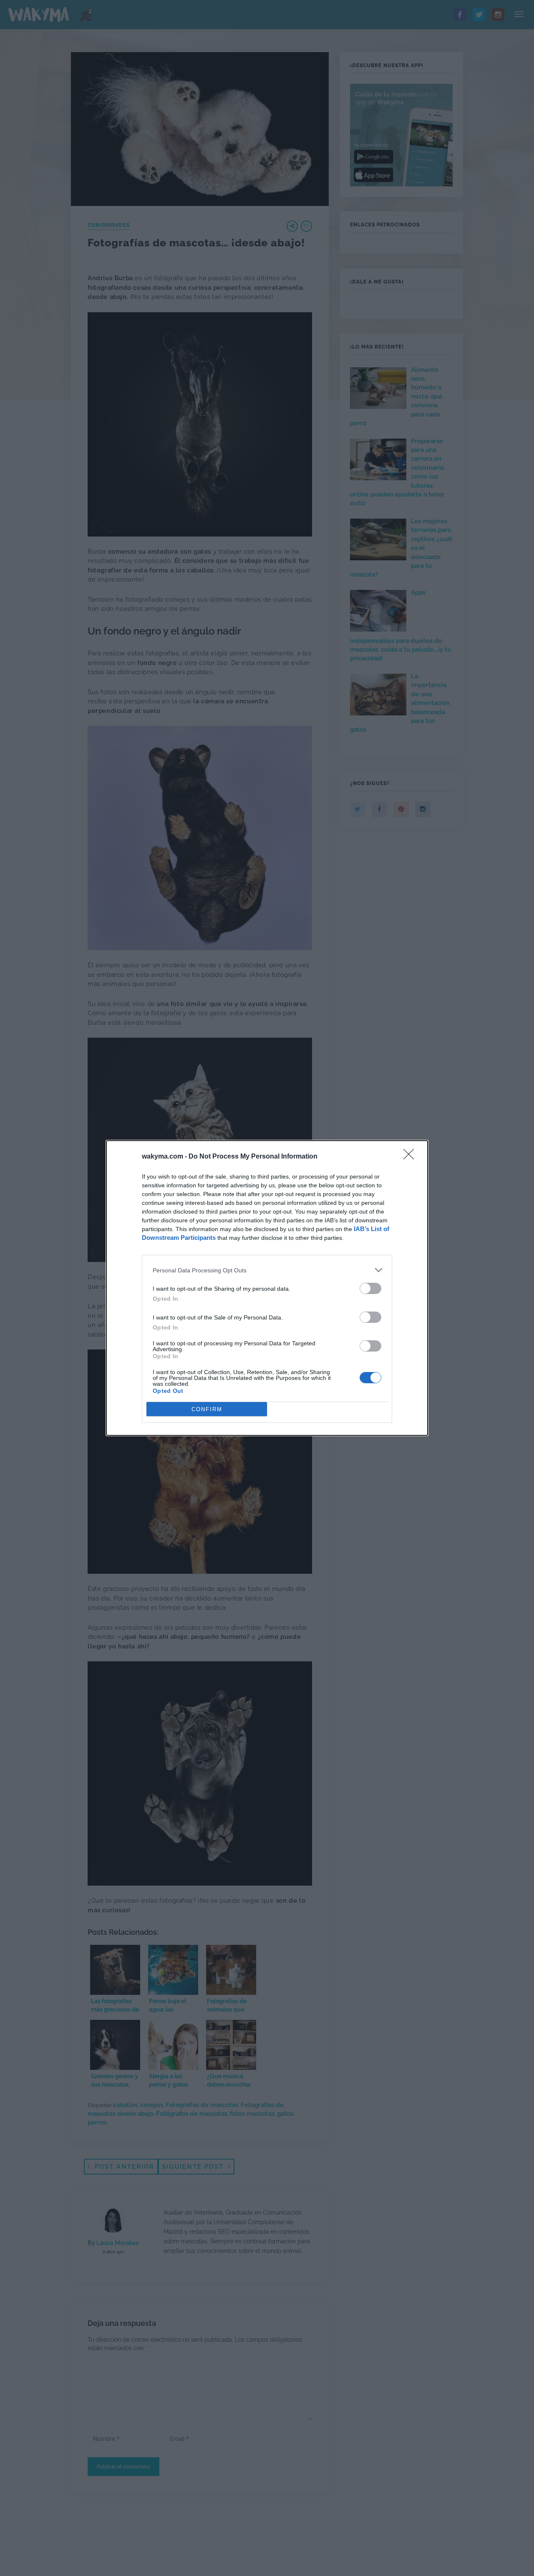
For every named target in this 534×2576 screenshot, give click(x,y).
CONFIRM (207, 1409)
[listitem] (267, 1270)
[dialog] (267, 1288)
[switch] (370, 1288)
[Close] (411, 1157)
